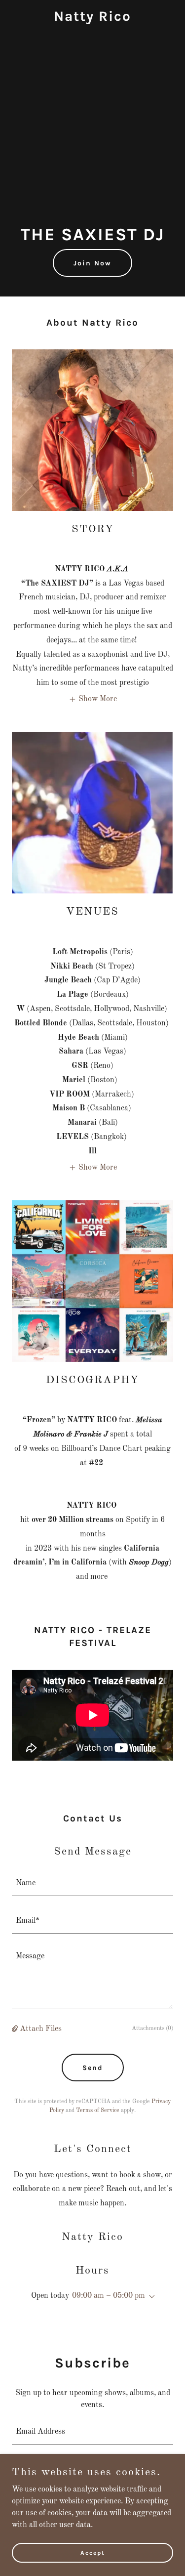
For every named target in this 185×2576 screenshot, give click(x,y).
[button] (93, 699)
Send (93, 2068)
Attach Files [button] (41, 2029)
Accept (93, 2552)
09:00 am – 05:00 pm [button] (109, 2296)
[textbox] (92, 1883)
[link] (92, 19)
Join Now (92, 263)
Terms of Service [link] (98, 2111)
